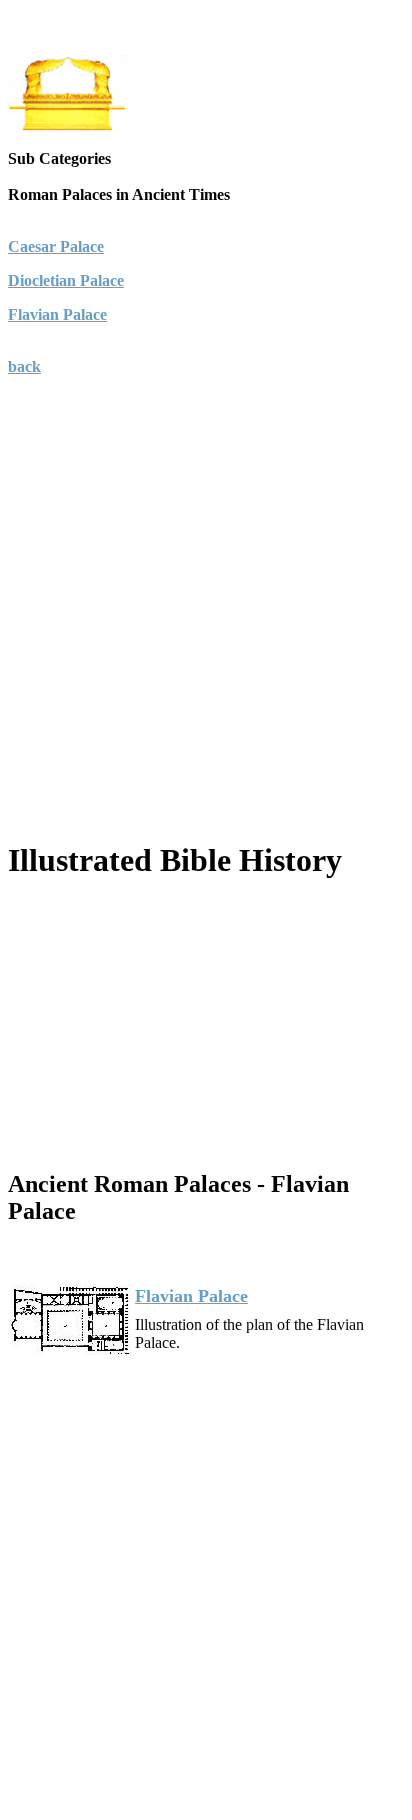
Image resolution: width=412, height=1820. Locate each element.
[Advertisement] (206, 633)
